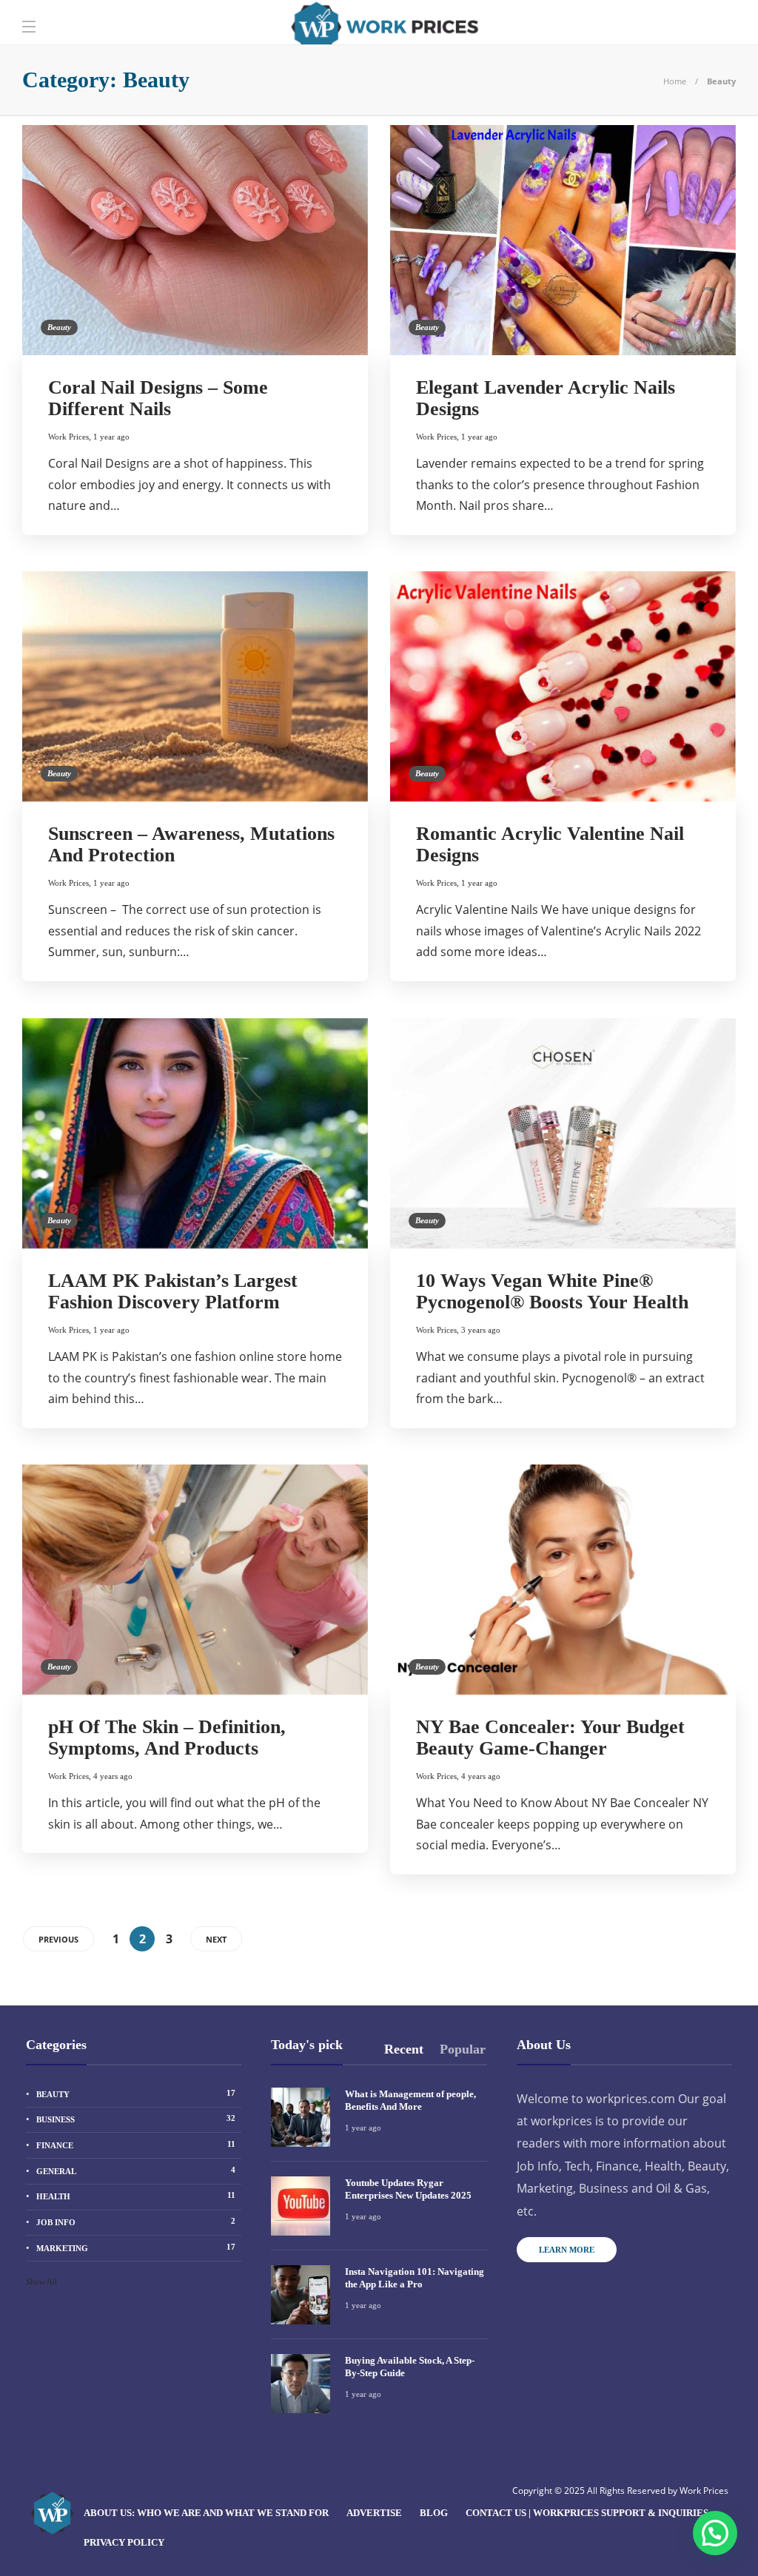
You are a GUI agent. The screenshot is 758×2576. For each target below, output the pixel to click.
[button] (715, 2533)
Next (216, 1939)
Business (136, 2119)
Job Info (136, 2222)
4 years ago (113, 1776)
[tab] (404, 2049)
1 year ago (111, 437)
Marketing (136, 2247)
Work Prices (68, 437)
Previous (58, 1939)
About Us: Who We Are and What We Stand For (206, 2513)
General (136, 2170)
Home (675, 81)
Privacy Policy (124, 2542)
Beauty (59, 327)
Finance (136, 2145)
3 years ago (481, 1330)
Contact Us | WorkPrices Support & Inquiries (587, 2513)
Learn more (567, 2250)
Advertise (374, 2513)
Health (136, 2196)
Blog (434, 2513)
